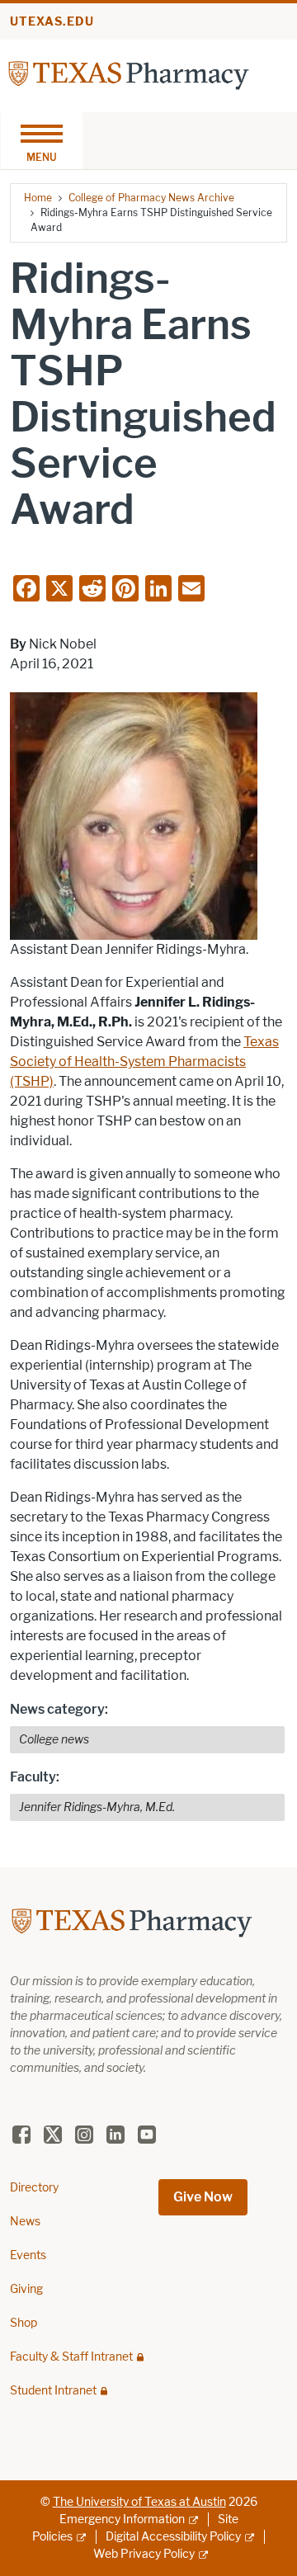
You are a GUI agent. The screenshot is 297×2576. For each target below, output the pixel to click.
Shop (24, 2323)
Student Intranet (53, 2391)
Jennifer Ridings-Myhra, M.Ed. (97, 1807)
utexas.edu (52, 22)
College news (54, 1740)
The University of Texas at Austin (139, 2502)
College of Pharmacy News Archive (151, 198)
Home (38, 198)
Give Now (203, 2197)
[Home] (129, 75)
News (25, 2222)
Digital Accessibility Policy (173, 2537)
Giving (26, 2289)
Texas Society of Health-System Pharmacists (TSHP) (144, 1062)
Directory (34, 2188)
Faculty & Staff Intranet (71, 2357)
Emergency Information (122, 2519)
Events (28, 2255)
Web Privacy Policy (144, 2554)
